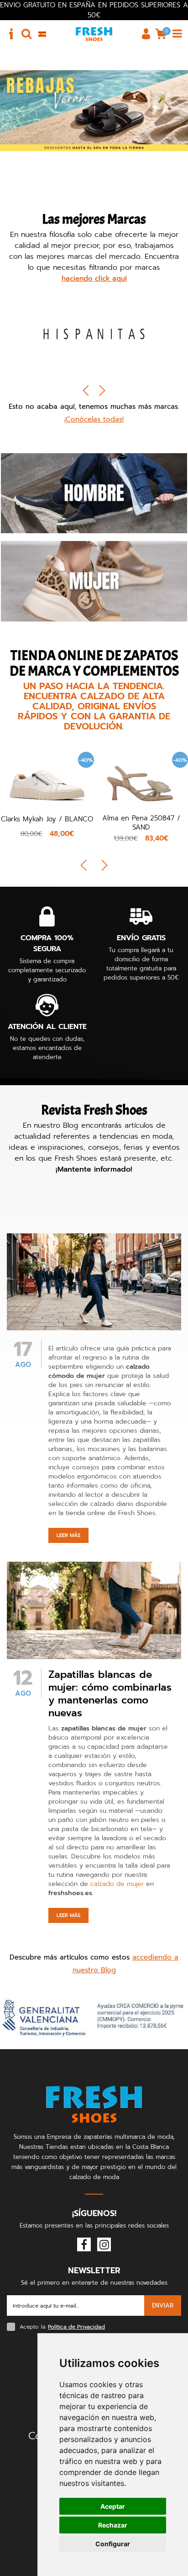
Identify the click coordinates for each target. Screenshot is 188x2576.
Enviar (163, 2306)
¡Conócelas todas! (94, 419)
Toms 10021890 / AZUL (141, 819)
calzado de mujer (117, 1884)
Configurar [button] (113, 2544)
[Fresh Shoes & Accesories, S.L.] (94, 34)
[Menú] (177, 34)
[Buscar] (26, 34)
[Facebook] (84, 2244)
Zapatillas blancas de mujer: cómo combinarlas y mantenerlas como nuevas (110, 1694)
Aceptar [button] (113, 2506)
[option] (94, 336)
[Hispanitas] (94, 333)
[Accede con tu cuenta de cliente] (146, 34)
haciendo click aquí (94, 278)
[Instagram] (104, 2244)
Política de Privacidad (76, 2327)
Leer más (68, 1535)
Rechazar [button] (113, 2525)
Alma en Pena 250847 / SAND (47, 823)
